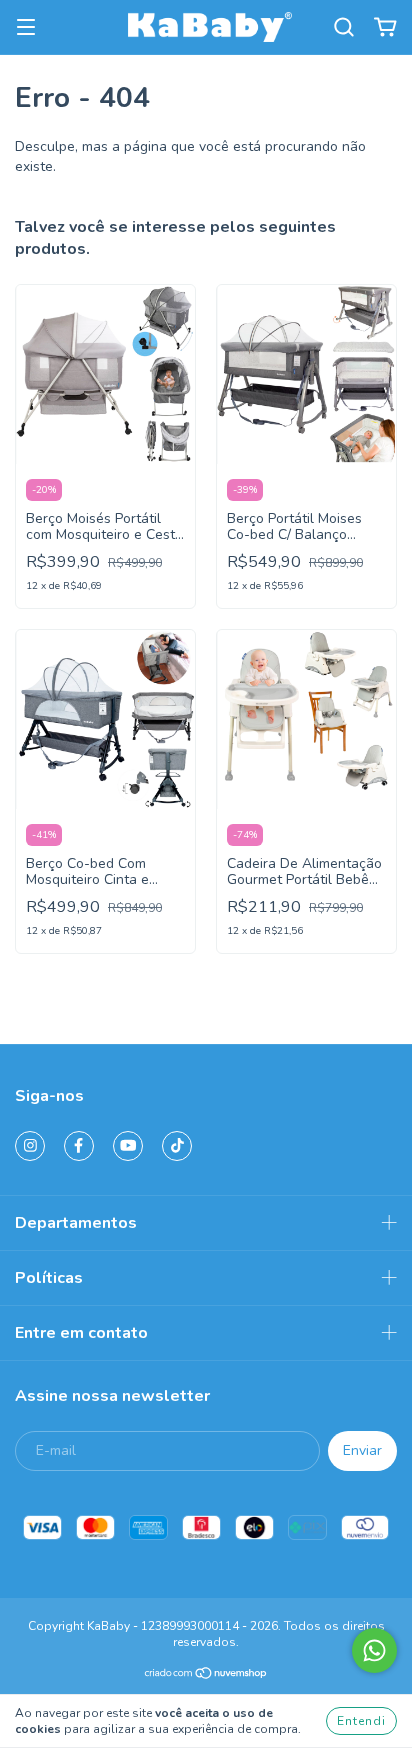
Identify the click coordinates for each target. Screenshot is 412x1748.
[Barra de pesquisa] (344, 27)
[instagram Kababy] (30, 1146)
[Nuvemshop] (206, 1676)
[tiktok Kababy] (177, 1146)
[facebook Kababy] (79, 1146)
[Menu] (26, 27)
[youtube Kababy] (128, 1146)
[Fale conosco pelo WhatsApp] (374, 1650)
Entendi (361, 1721)
